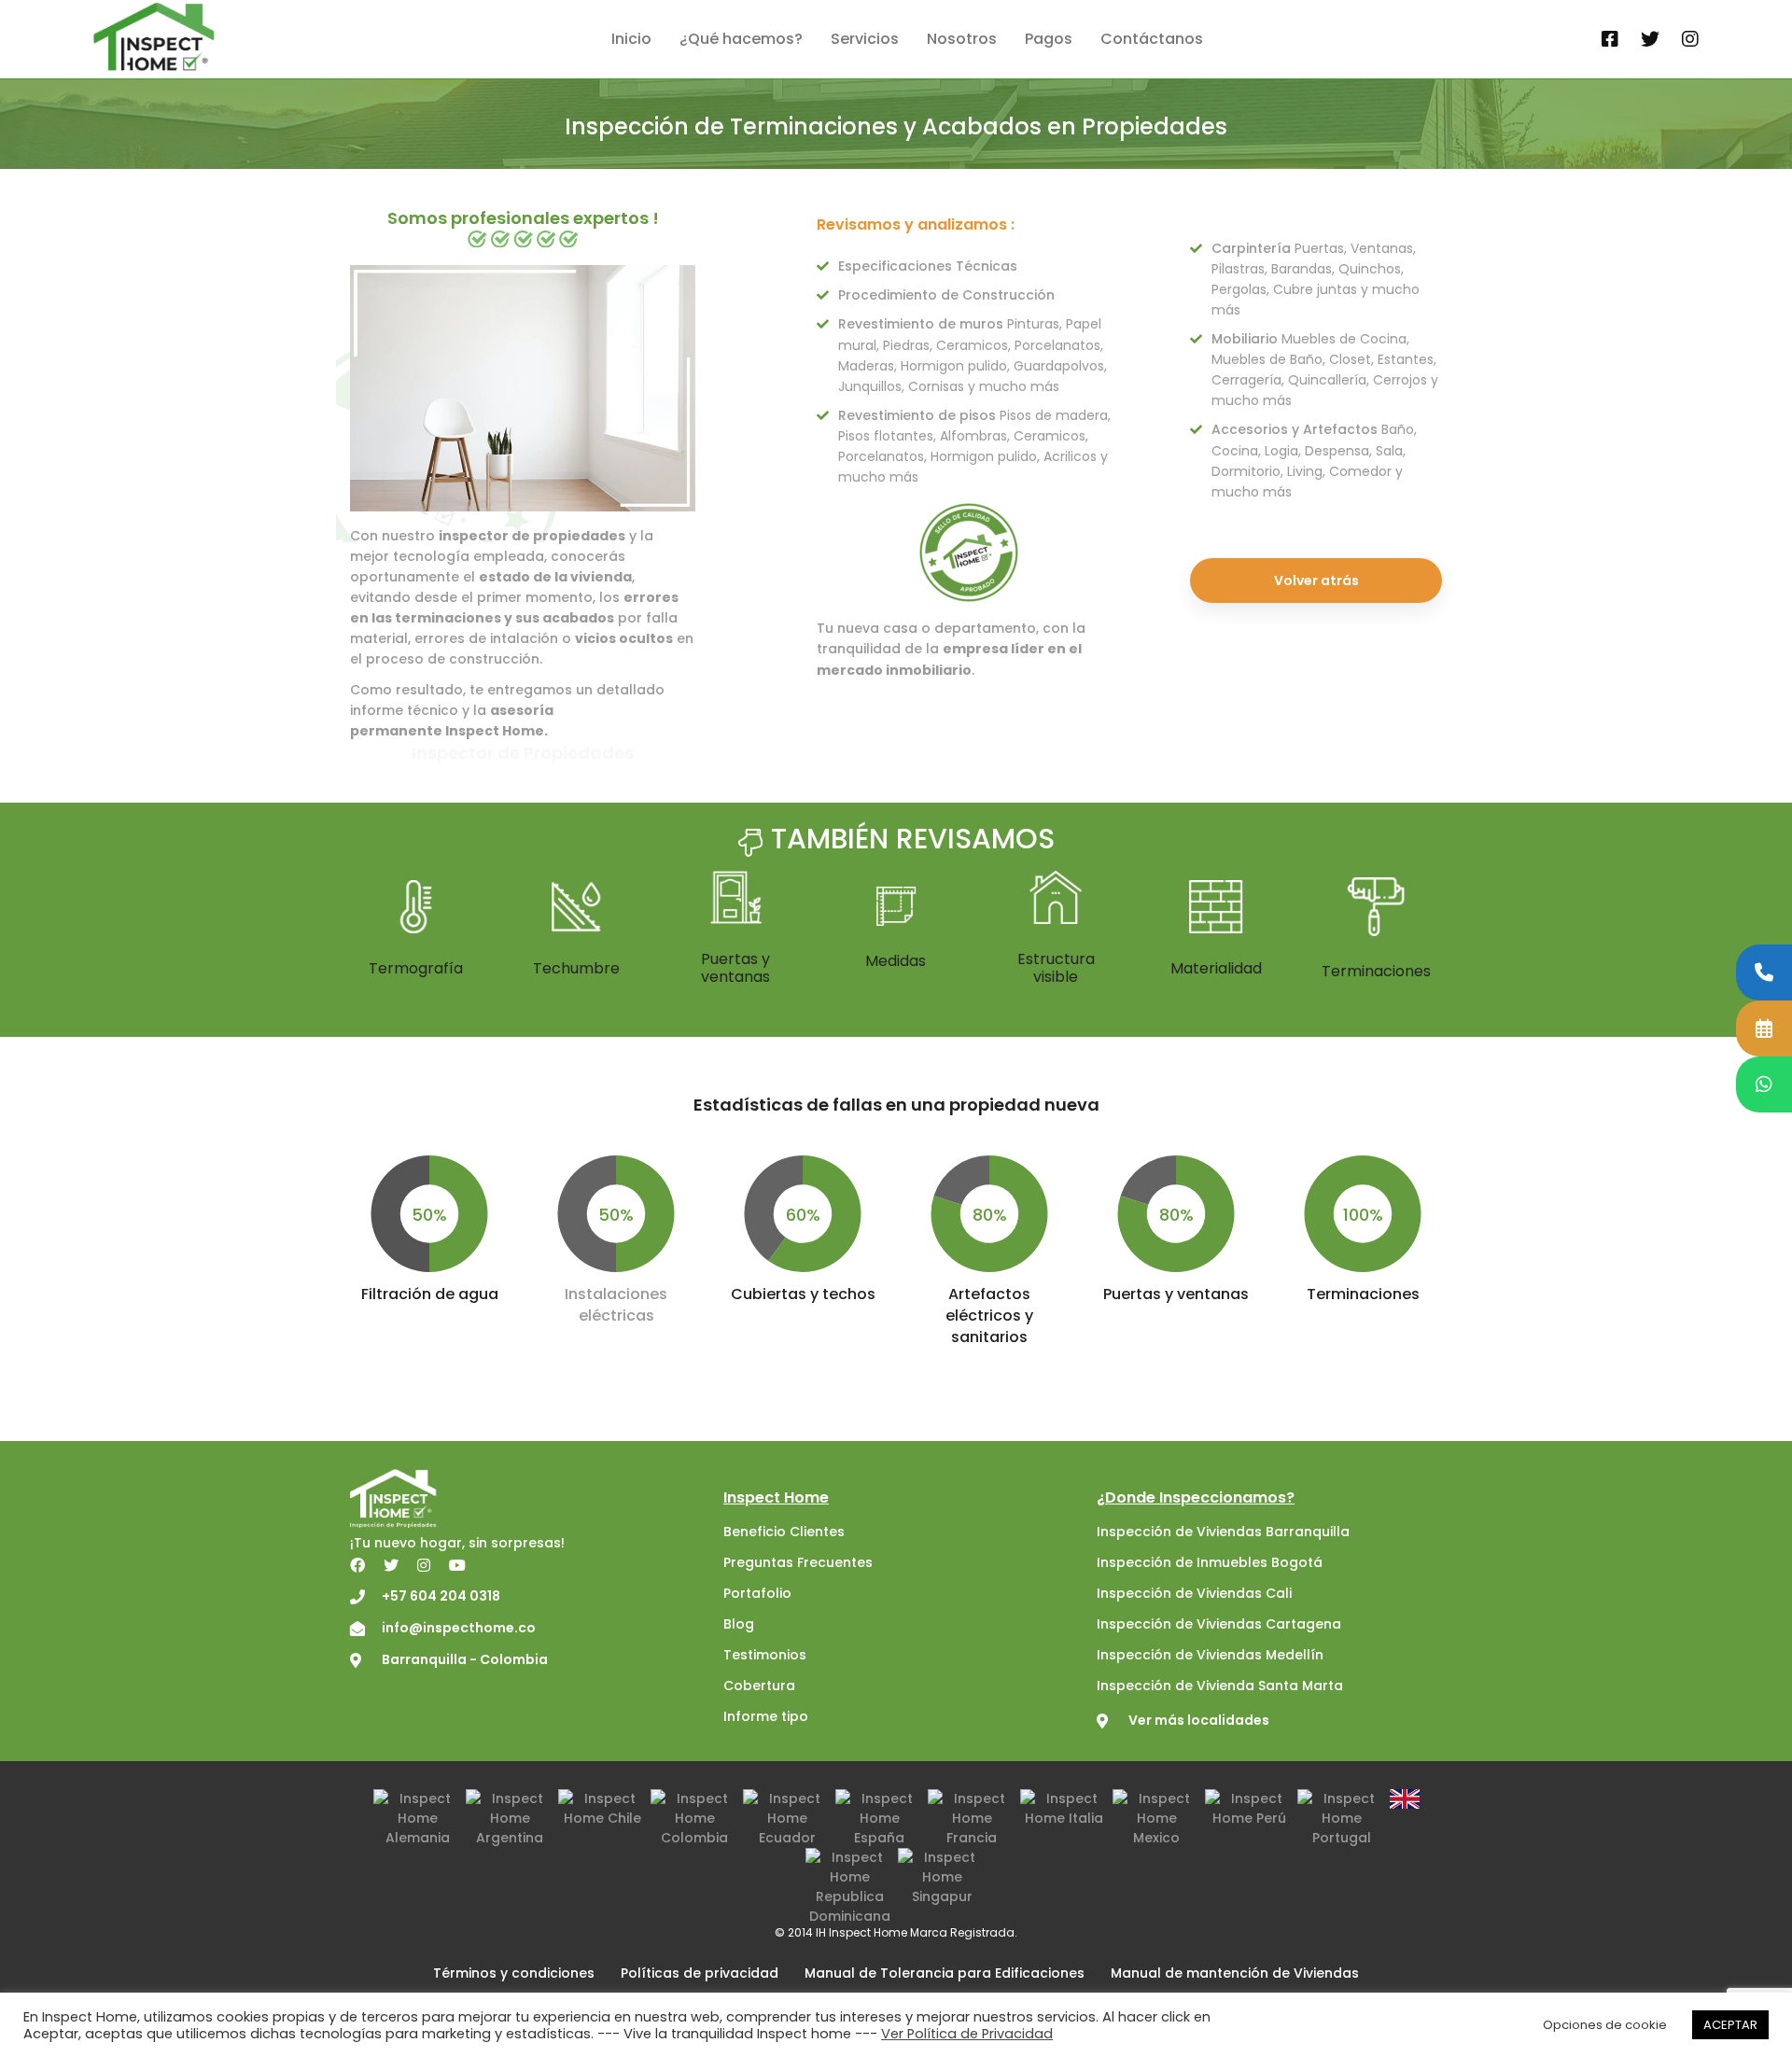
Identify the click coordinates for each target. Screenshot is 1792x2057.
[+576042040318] (1764, 973)
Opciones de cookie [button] (1605, 2025)
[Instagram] (1690, 40)
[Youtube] (457, 1565)
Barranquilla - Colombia (465, 1659)
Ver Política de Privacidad (967, 2034)
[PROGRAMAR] (1764, 1028)
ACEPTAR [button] (1730, 2025)
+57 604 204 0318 (441, 1596)
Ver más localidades (1199, 1720)
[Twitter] (1650, 40)
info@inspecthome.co (459, 1628)
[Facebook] (1610, 40)
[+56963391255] (1764, 1084)
